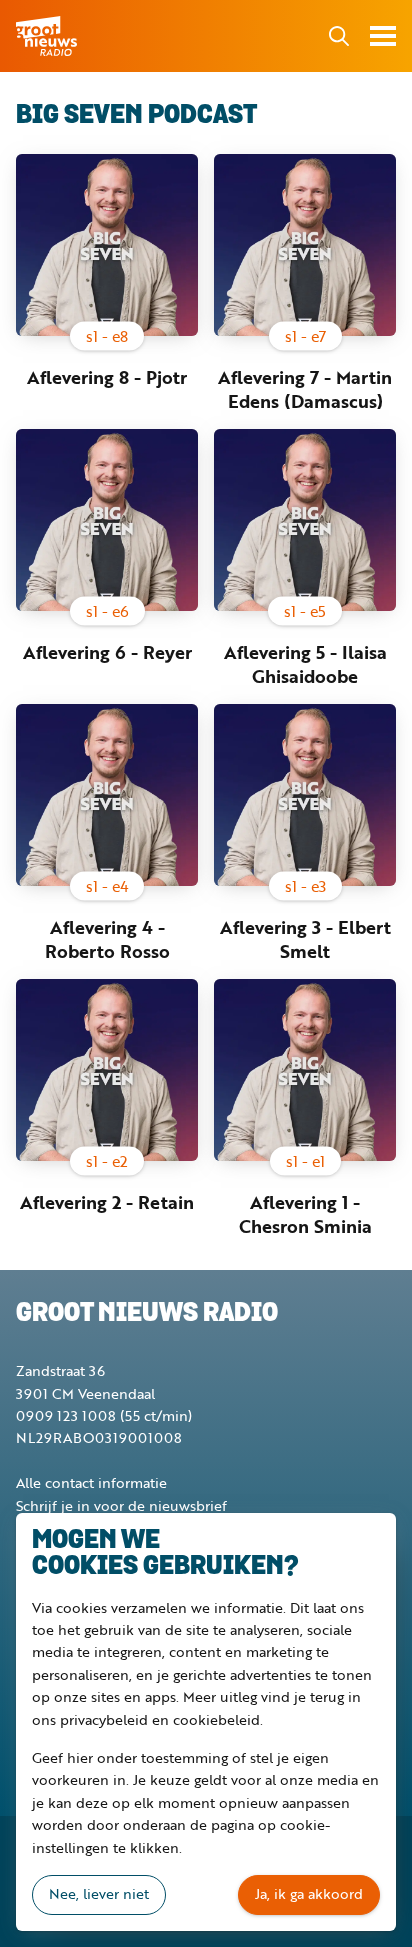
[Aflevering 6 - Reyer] (107, 520)
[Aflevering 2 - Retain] (107, 1070)
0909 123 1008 (66, 1415)
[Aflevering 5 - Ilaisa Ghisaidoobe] (305, 520)
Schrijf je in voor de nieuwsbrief (121, 1505)
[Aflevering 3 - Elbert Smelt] (305, 795)
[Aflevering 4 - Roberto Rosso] (107, 795)
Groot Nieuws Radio (48, 36)
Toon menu (383, 36)
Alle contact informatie (91, 1482)
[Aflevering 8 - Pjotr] (107, 245)
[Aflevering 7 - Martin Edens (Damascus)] (305, 245)
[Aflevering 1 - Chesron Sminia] (305, 1070)
